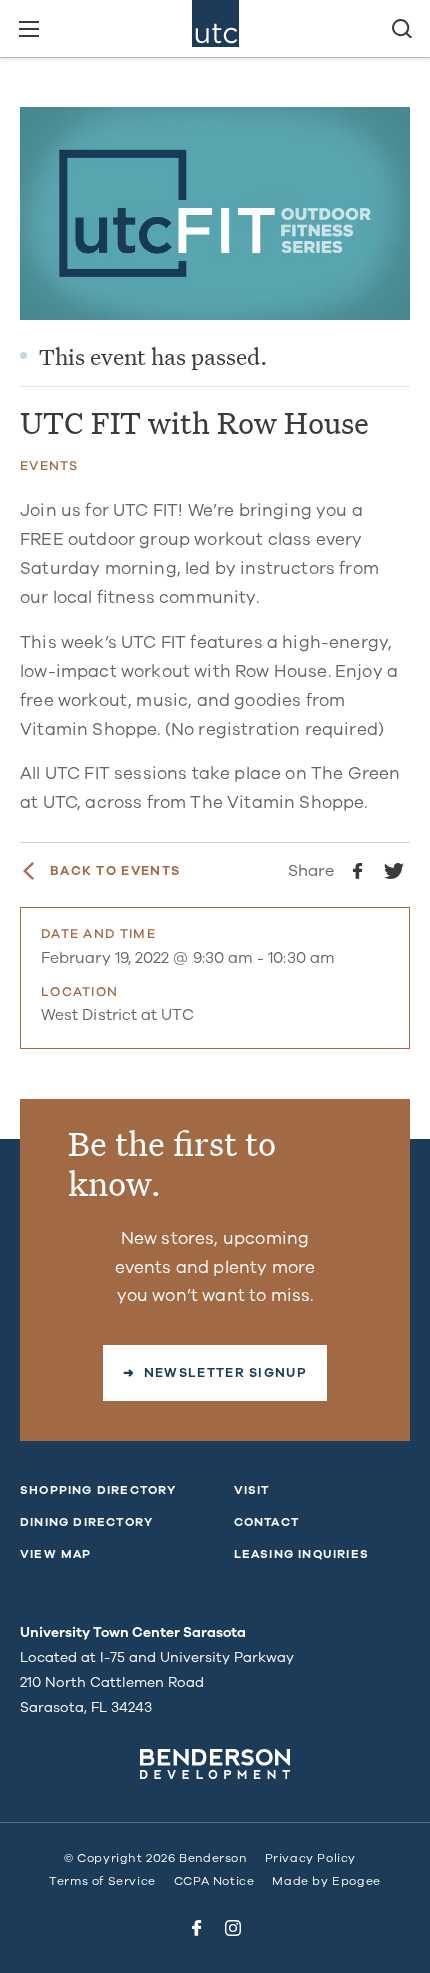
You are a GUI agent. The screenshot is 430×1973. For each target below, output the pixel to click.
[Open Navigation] (28, 28)
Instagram (233, 1928)
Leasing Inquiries (301, 1554)
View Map (56, 1554)
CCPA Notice (214, 1881)
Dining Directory (86, 1522)
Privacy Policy (310, 1858)
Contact (266, 1522)
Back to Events (115, 871)
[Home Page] (215, 28)
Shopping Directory (98, 1490)
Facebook (197, 1928)
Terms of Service (102, 1881)
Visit (252, 1490)
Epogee (356, 1881)
